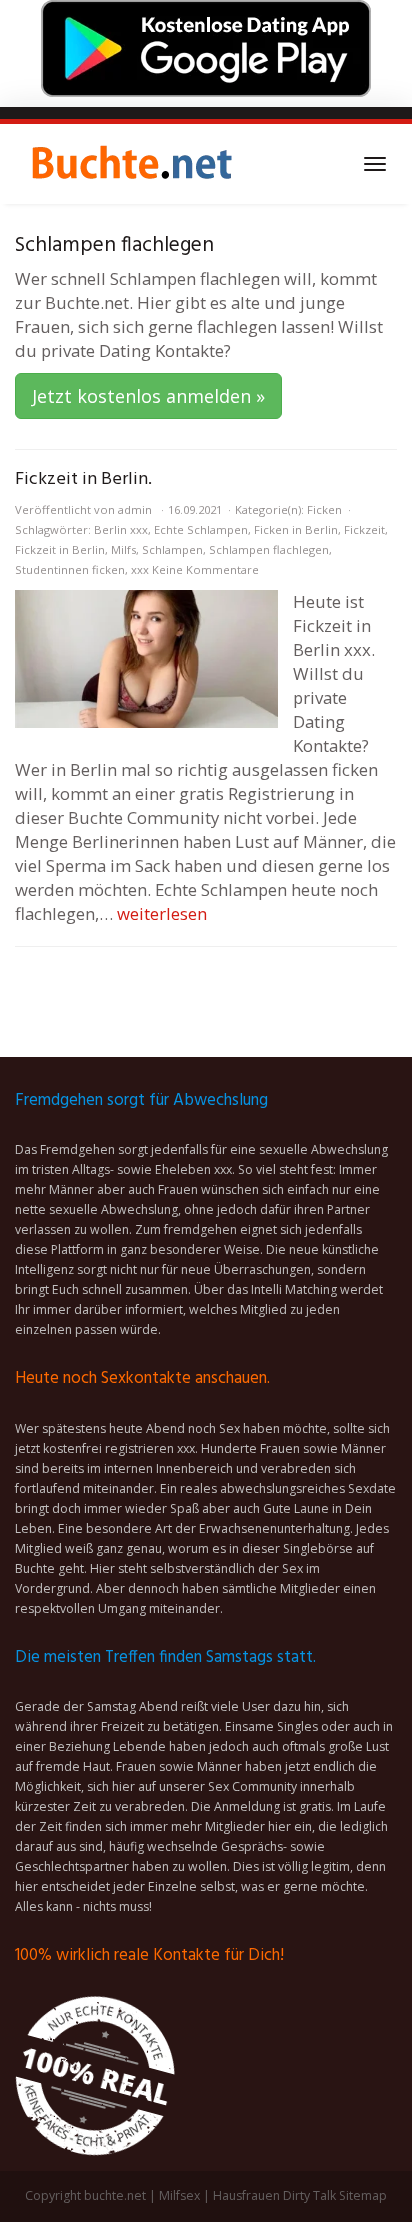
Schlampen (172, 549)
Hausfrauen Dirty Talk (274, 2195)
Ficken (324, 509)
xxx (140, 569)
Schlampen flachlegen (269, 549)
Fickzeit (364, 529)
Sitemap (363, 2195)
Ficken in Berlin (296, 529)
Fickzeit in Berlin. (83, 479)
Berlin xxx (121, 529)
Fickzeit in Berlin (60, 549)
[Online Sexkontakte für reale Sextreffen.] (130, 164)
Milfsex (179, 2195)
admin (135, 509)
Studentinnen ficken (70, 569)
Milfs (123, 549)
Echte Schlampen (201, 529)
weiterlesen (162, 913)
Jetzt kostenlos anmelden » (148, 396)
